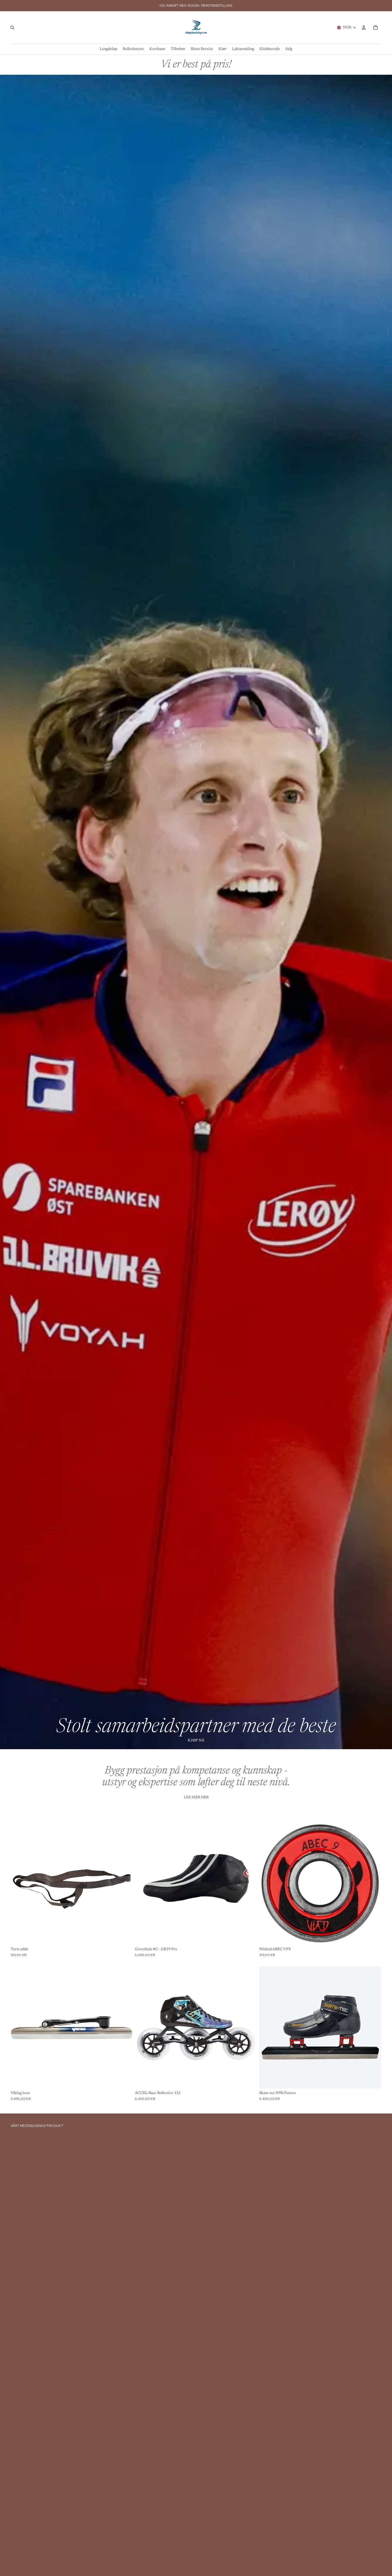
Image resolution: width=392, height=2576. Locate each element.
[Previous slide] (267, 1884)
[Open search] (12, 27)
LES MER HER (196, 1797)
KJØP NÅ (196, 1741)
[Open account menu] (364, 27)
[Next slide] (373, 1884)
